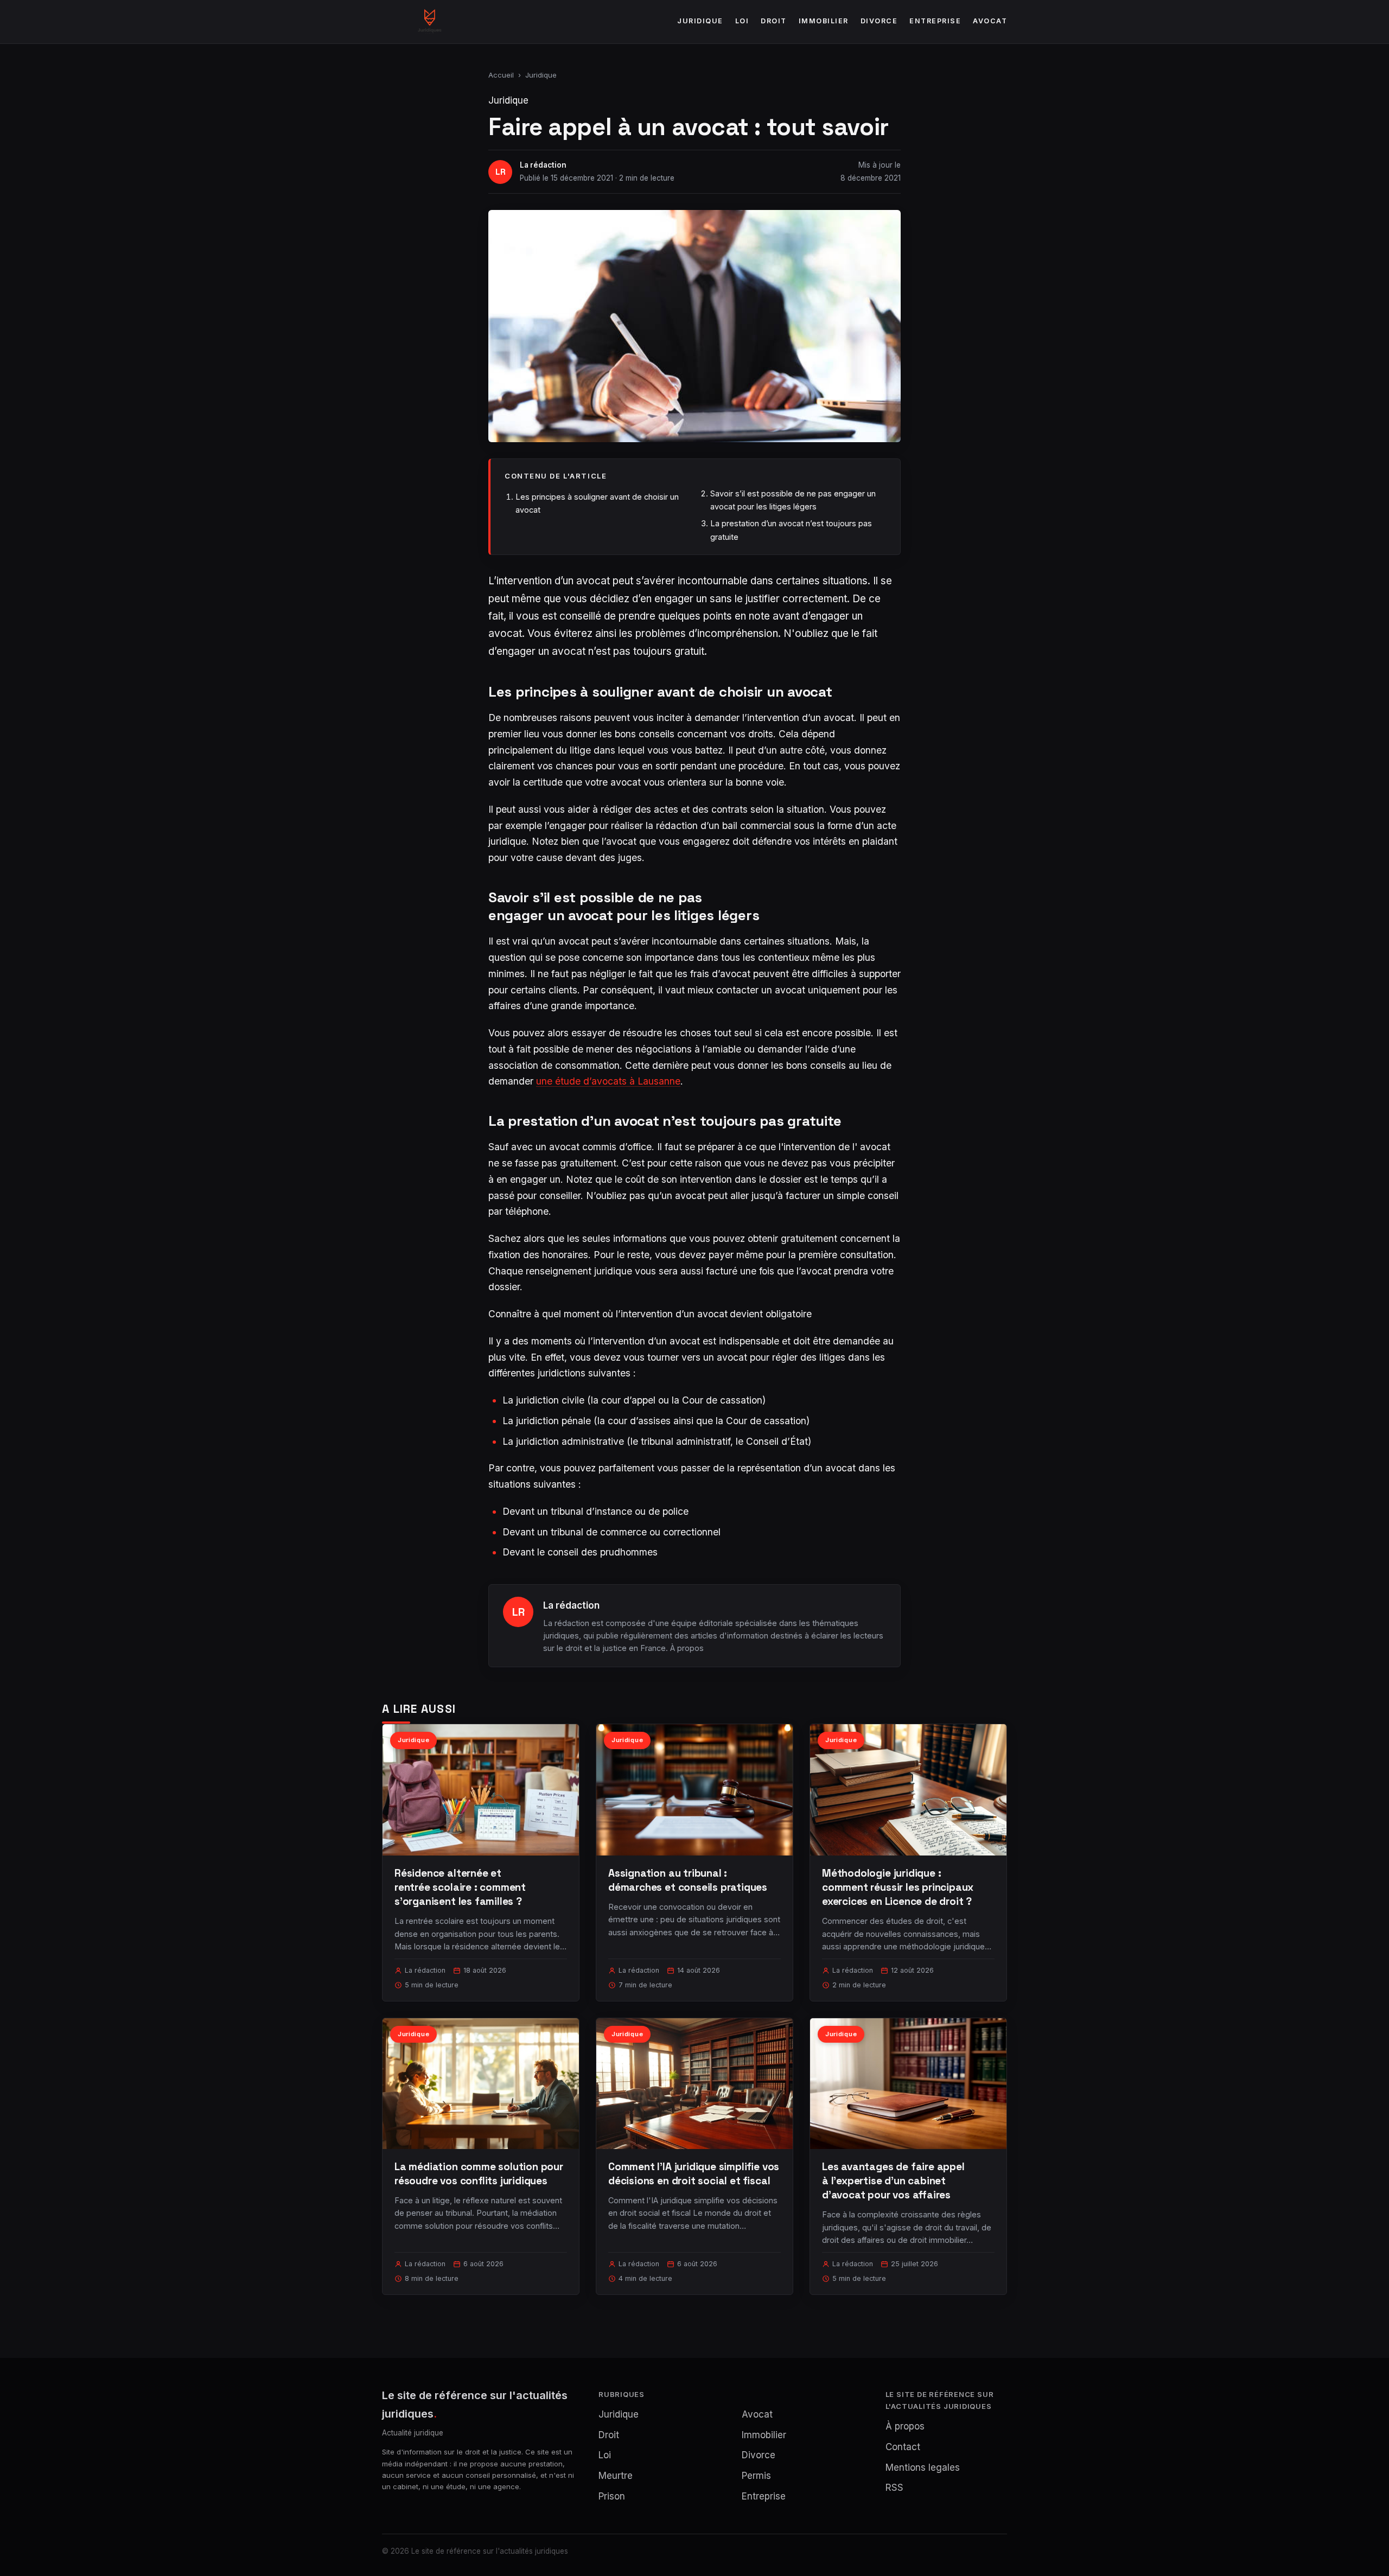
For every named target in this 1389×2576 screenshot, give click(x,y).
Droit (774, 21)
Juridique (700, 21)
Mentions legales (923, 2467)
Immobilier (824, 21)
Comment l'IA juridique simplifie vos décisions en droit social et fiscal (694, 2174)
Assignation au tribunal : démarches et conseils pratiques (688, 1880)
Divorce (879, 21)
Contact (903, 2447)
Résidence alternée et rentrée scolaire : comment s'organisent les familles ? (460, 1887)
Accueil (501, 75)
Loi (742, 21)
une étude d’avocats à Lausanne (608, 1081)
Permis (756, 2476)
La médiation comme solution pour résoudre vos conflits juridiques (479, 2174)
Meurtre (616, 2476)
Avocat (990, 21)
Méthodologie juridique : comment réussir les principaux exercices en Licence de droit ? (898, 1887)
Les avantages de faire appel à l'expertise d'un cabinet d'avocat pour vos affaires (893, 2181)
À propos (687, 1648)
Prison (612, 2496)
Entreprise (935, 21)
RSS (894, 2488)
